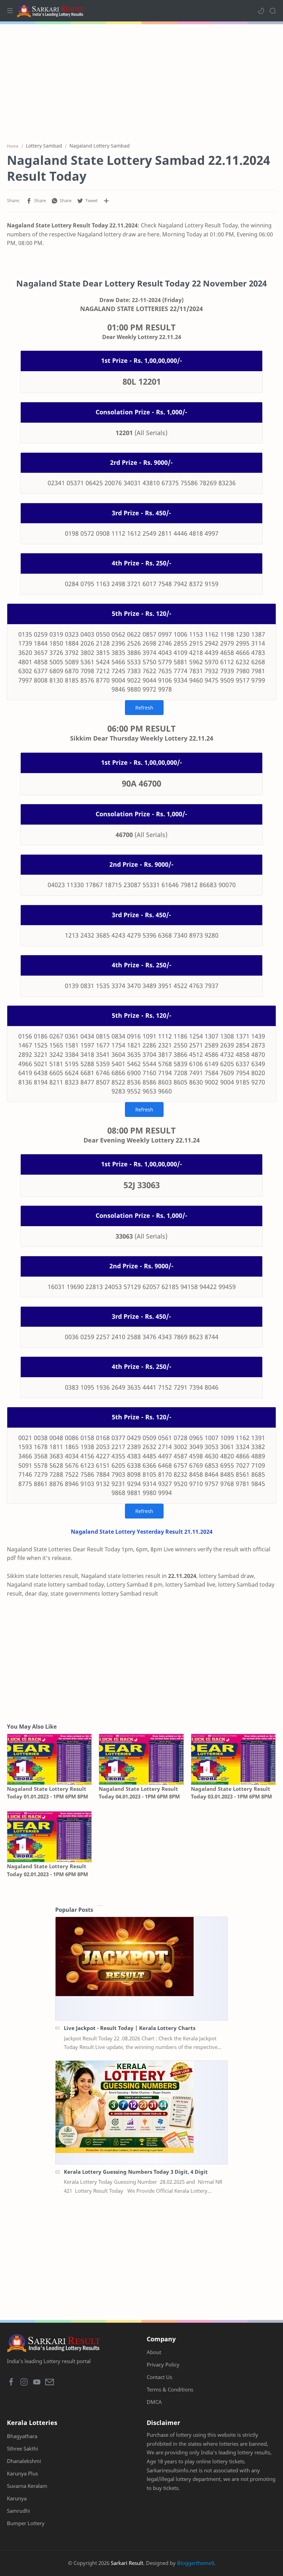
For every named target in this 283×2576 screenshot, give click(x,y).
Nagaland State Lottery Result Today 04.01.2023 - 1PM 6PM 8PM (139, 1793)
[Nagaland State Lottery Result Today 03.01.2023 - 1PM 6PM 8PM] (233, 1759)
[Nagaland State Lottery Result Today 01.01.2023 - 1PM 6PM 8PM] (49, 1759)
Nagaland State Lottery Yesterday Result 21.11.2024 (142, 1532)
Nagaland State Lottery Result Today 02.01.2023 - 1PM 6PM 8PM (47, 1870)
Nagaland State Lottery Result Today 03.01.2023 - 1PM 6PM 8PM (231, 1793)
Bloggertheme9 (196, 2563)
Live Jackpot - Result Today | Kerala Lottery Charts (130, 2028)
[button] (261, 11)
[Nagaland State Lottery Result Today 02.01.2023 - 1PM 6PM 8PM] (49, 1837)
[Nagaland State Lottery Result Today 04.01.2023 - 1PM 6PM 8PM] (141, 1759)
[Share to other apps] (106, 201)
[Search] (273, 11)
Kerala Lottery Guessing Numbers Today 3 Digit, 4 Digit (136, 2172)
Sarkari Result (127, 2563)
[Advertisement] (141, 79)
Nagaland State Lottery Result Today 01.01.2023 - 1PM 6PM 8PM (47, 1793)
